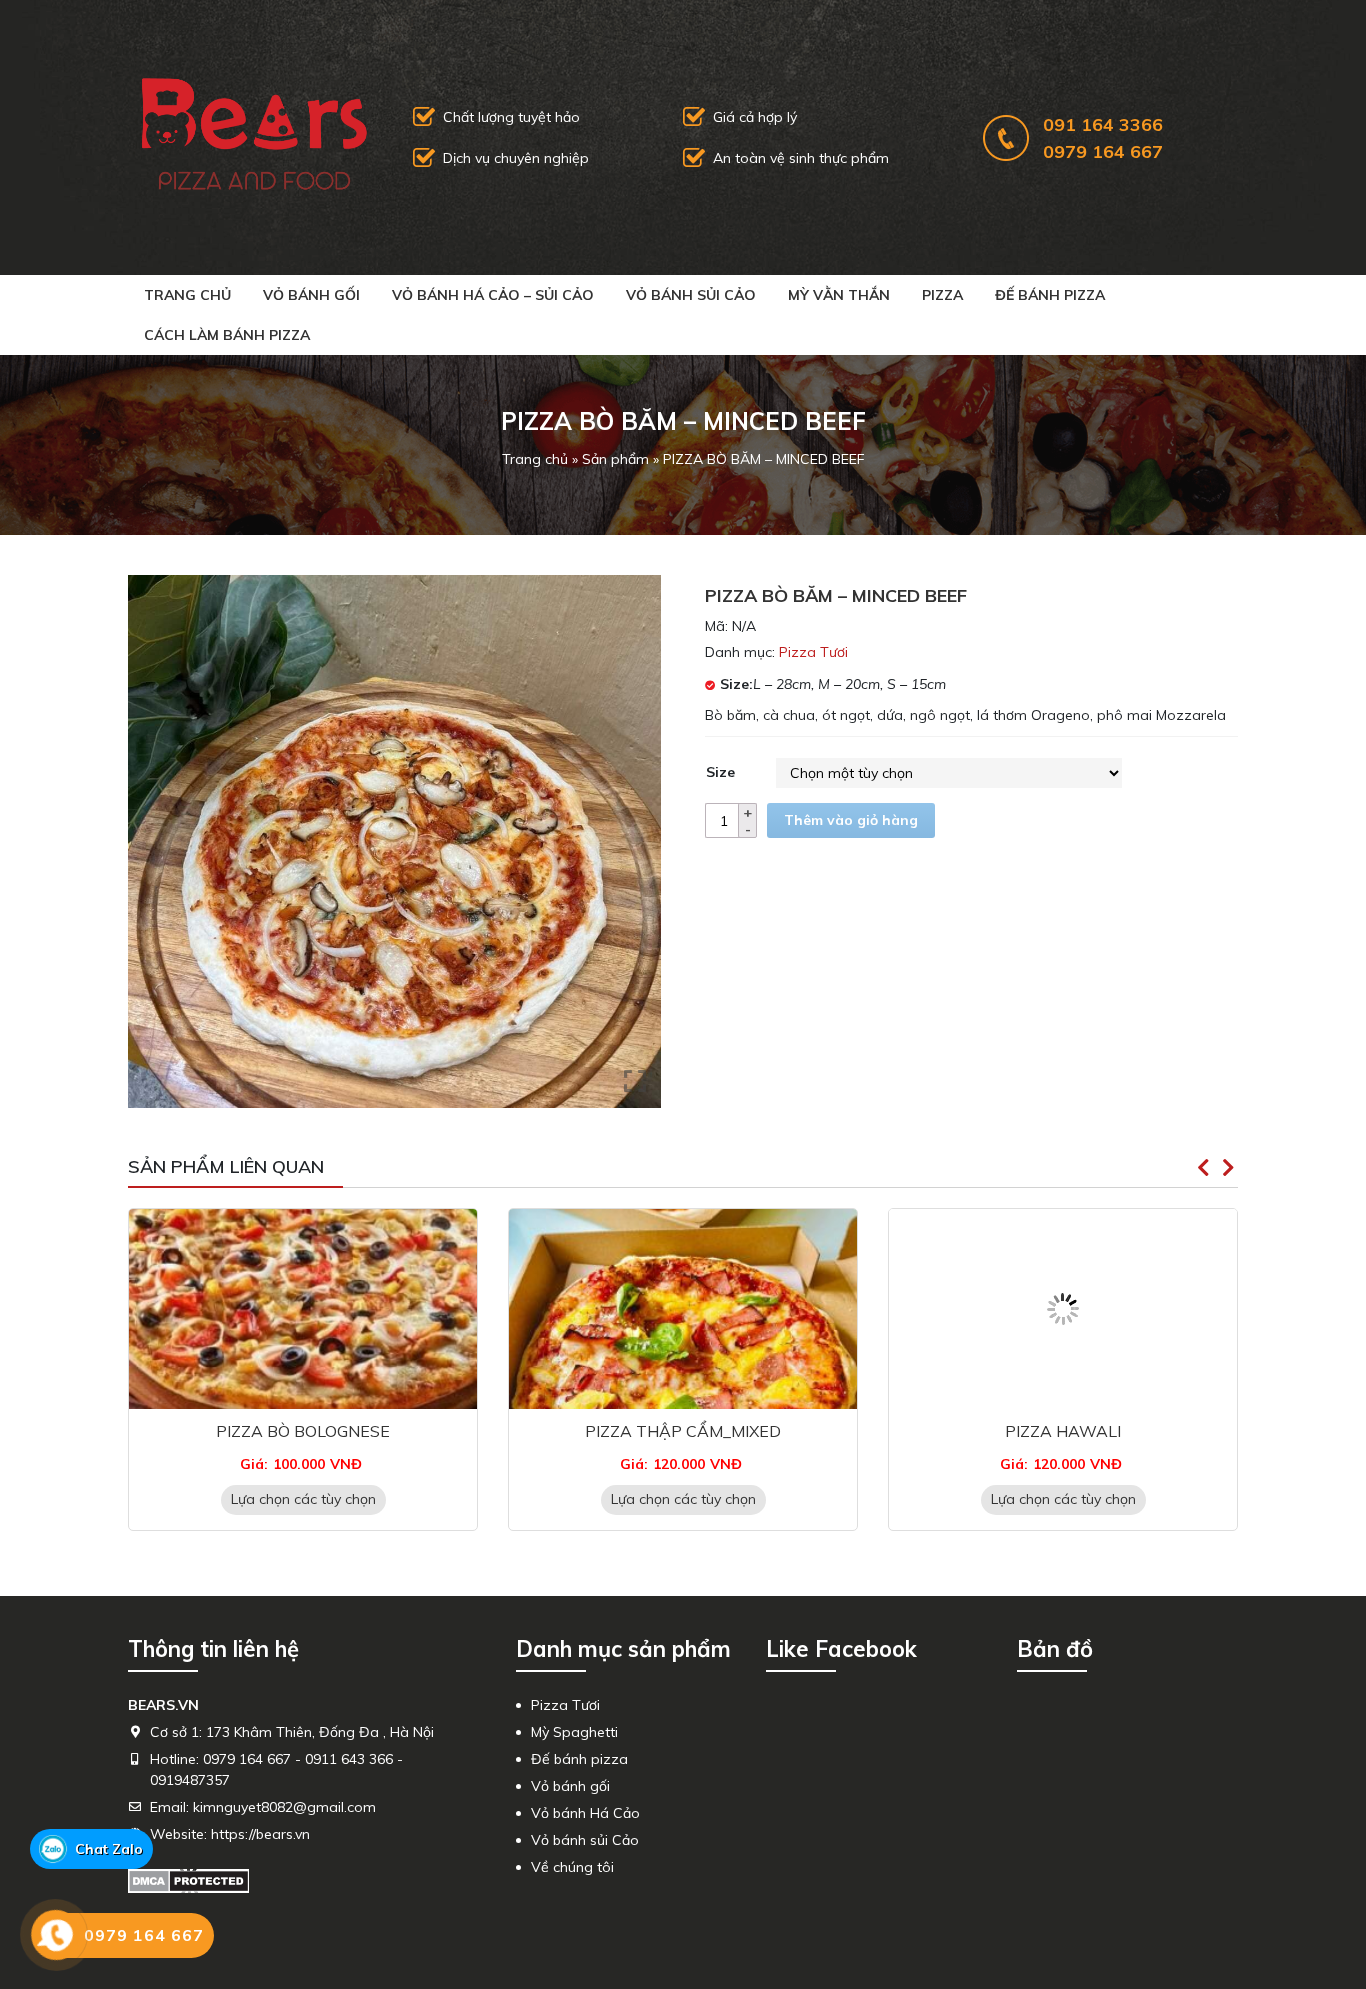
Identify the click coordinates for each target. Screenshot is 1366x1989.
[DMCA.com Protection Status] (188, 1880)
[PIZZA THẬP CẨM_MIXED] (303, 1309)
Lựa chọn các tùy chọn (303, 1499)
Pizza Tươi (813, 652)
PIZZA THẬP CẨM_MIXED (303, 1431)
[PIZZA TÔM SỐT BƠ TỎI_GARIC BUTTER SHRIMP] (1063, 1309)
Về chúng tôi (572, 1867)
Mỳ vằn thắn (839, 295)
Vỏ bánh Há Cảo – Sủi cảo (493, 295)
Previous (1203, 1168)
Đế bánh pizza (1050, 295)
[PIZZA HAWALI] (683, 1309)
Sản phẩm (615, 459)
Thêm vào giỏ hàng (851, 820)
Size (720, 772)
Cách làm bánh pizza (227, 335)
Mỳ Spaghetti (574, 1732)
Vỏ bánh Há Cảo (585, 1813)
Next (1228, 1168)
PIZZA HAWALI (683, 1431)
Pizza (942, 295)
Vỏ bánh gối (311, 295)
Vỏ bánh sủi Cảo (691, 295)
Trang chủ (187, 295)
